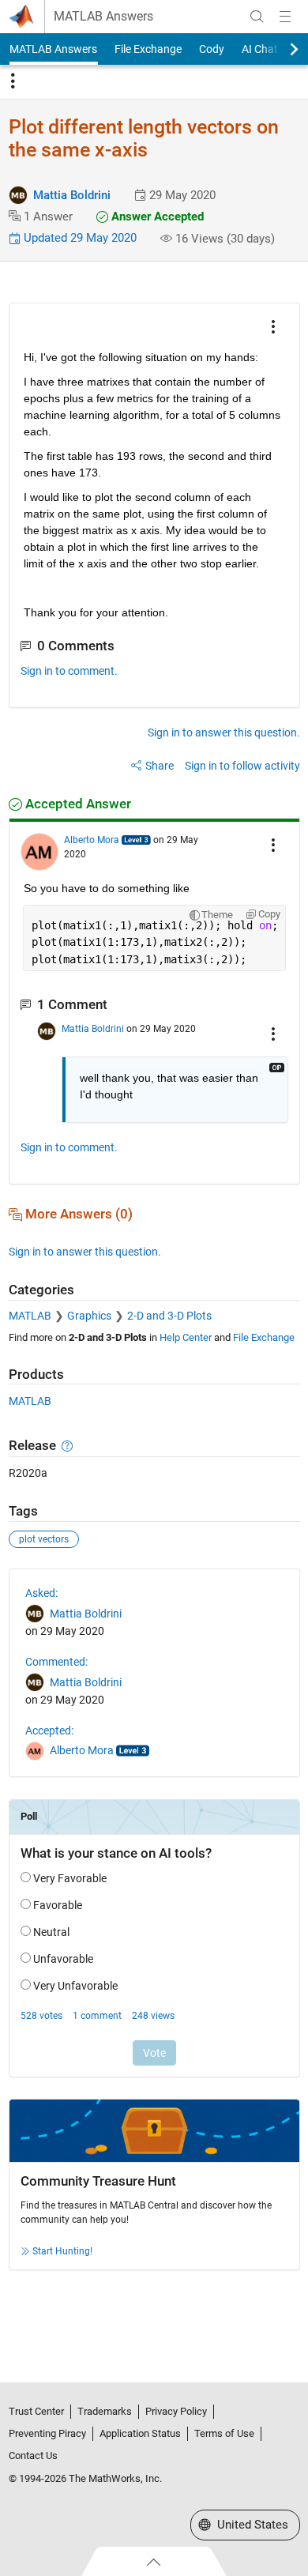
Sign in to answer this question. (224, 733)
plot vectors (44, 1539)
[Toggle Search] (257, 17)
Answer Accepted (156, 217)
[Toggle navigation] (13, 81)
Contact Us (33, 2455)
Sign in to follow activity (242, 766)
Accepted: (49, 1731)
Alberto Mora (92, 840)
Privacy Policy (176, 2411)
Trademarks (105, 2411)
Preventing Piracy (47, 2433)
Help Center (186, 1337)
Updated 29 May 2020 (79, 238)
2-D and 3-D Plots (169, 1316)
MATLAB (30, 1316)
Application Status (140, 2433)
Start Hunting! (62, 2251)
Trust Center (36, 2411)
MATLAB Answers (103, 17)
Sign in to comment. (69, 671)
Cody (212, 49)
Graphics (89, 1316)
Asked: (41, 1593)
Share (160, 766)
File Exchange (148, 49)
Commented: (56, 1662)
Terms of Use (224, 2433)
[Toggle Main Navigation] (285, 17)
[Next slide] (280, 49)
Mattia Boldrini (72, 195)
